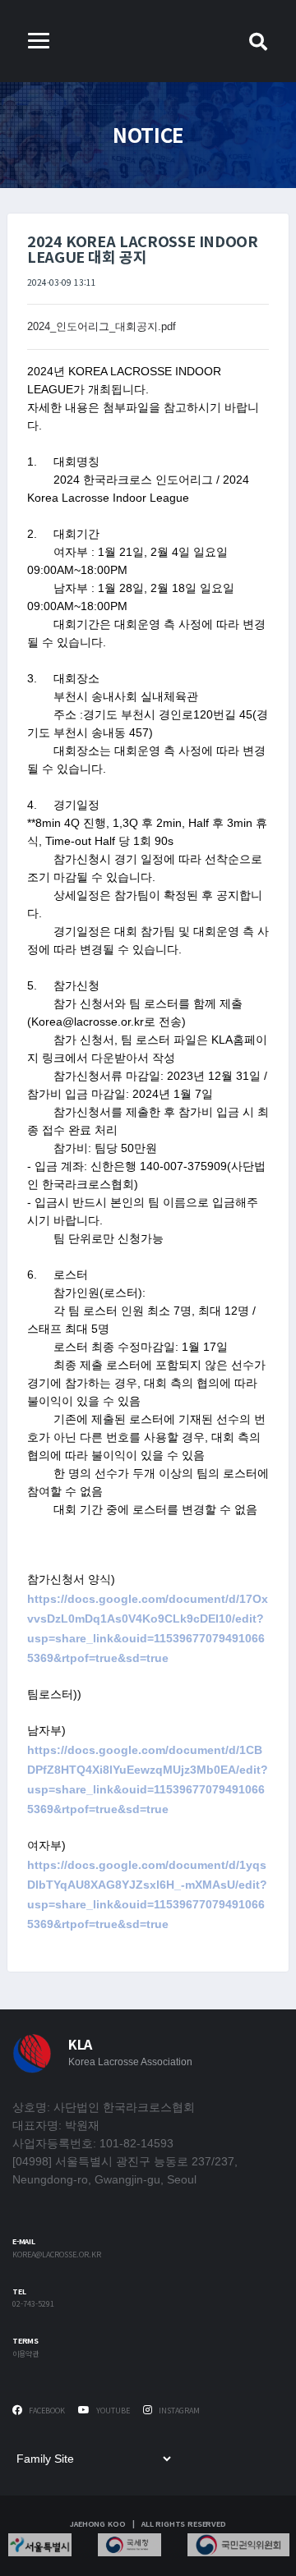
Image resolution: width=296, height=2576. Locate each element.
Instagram (178, 2411)
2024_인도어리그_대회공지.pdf (102, 326)
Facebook (46, 2411)
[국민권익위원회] (238, 2545)
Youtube (112, 2411)
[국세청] (129, 2545)
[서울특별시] (40, 2545)
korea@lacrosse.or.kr (57, 2255)
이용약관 (25, 2355)
